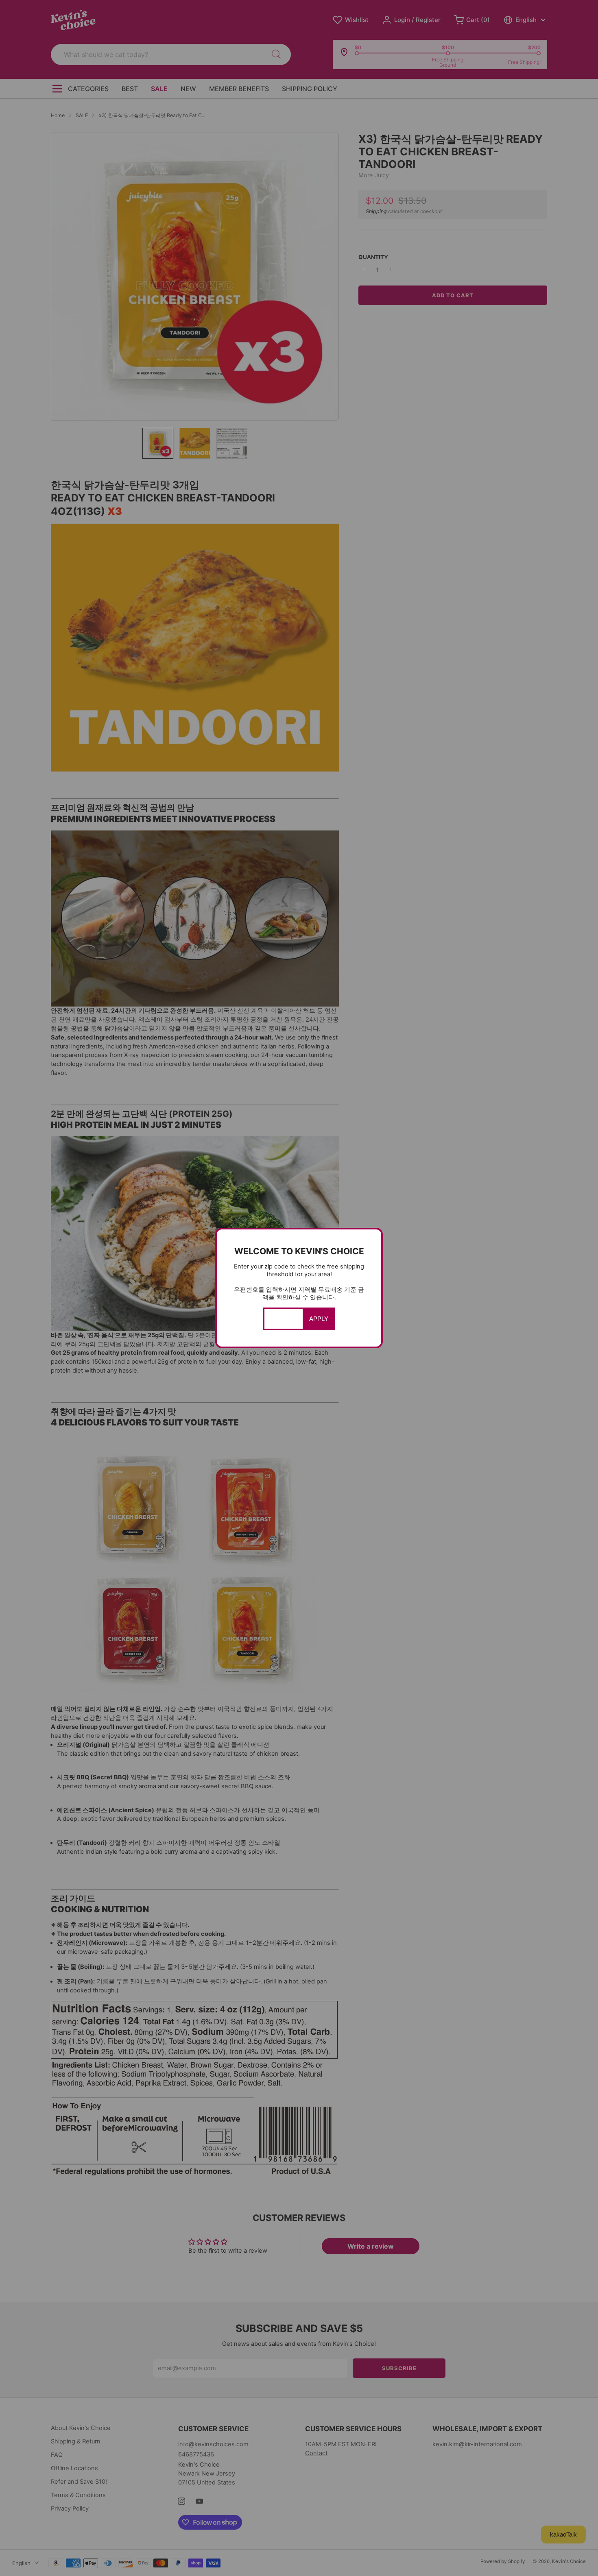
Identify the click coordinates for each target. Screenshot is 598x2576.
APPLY (319, 1319)
